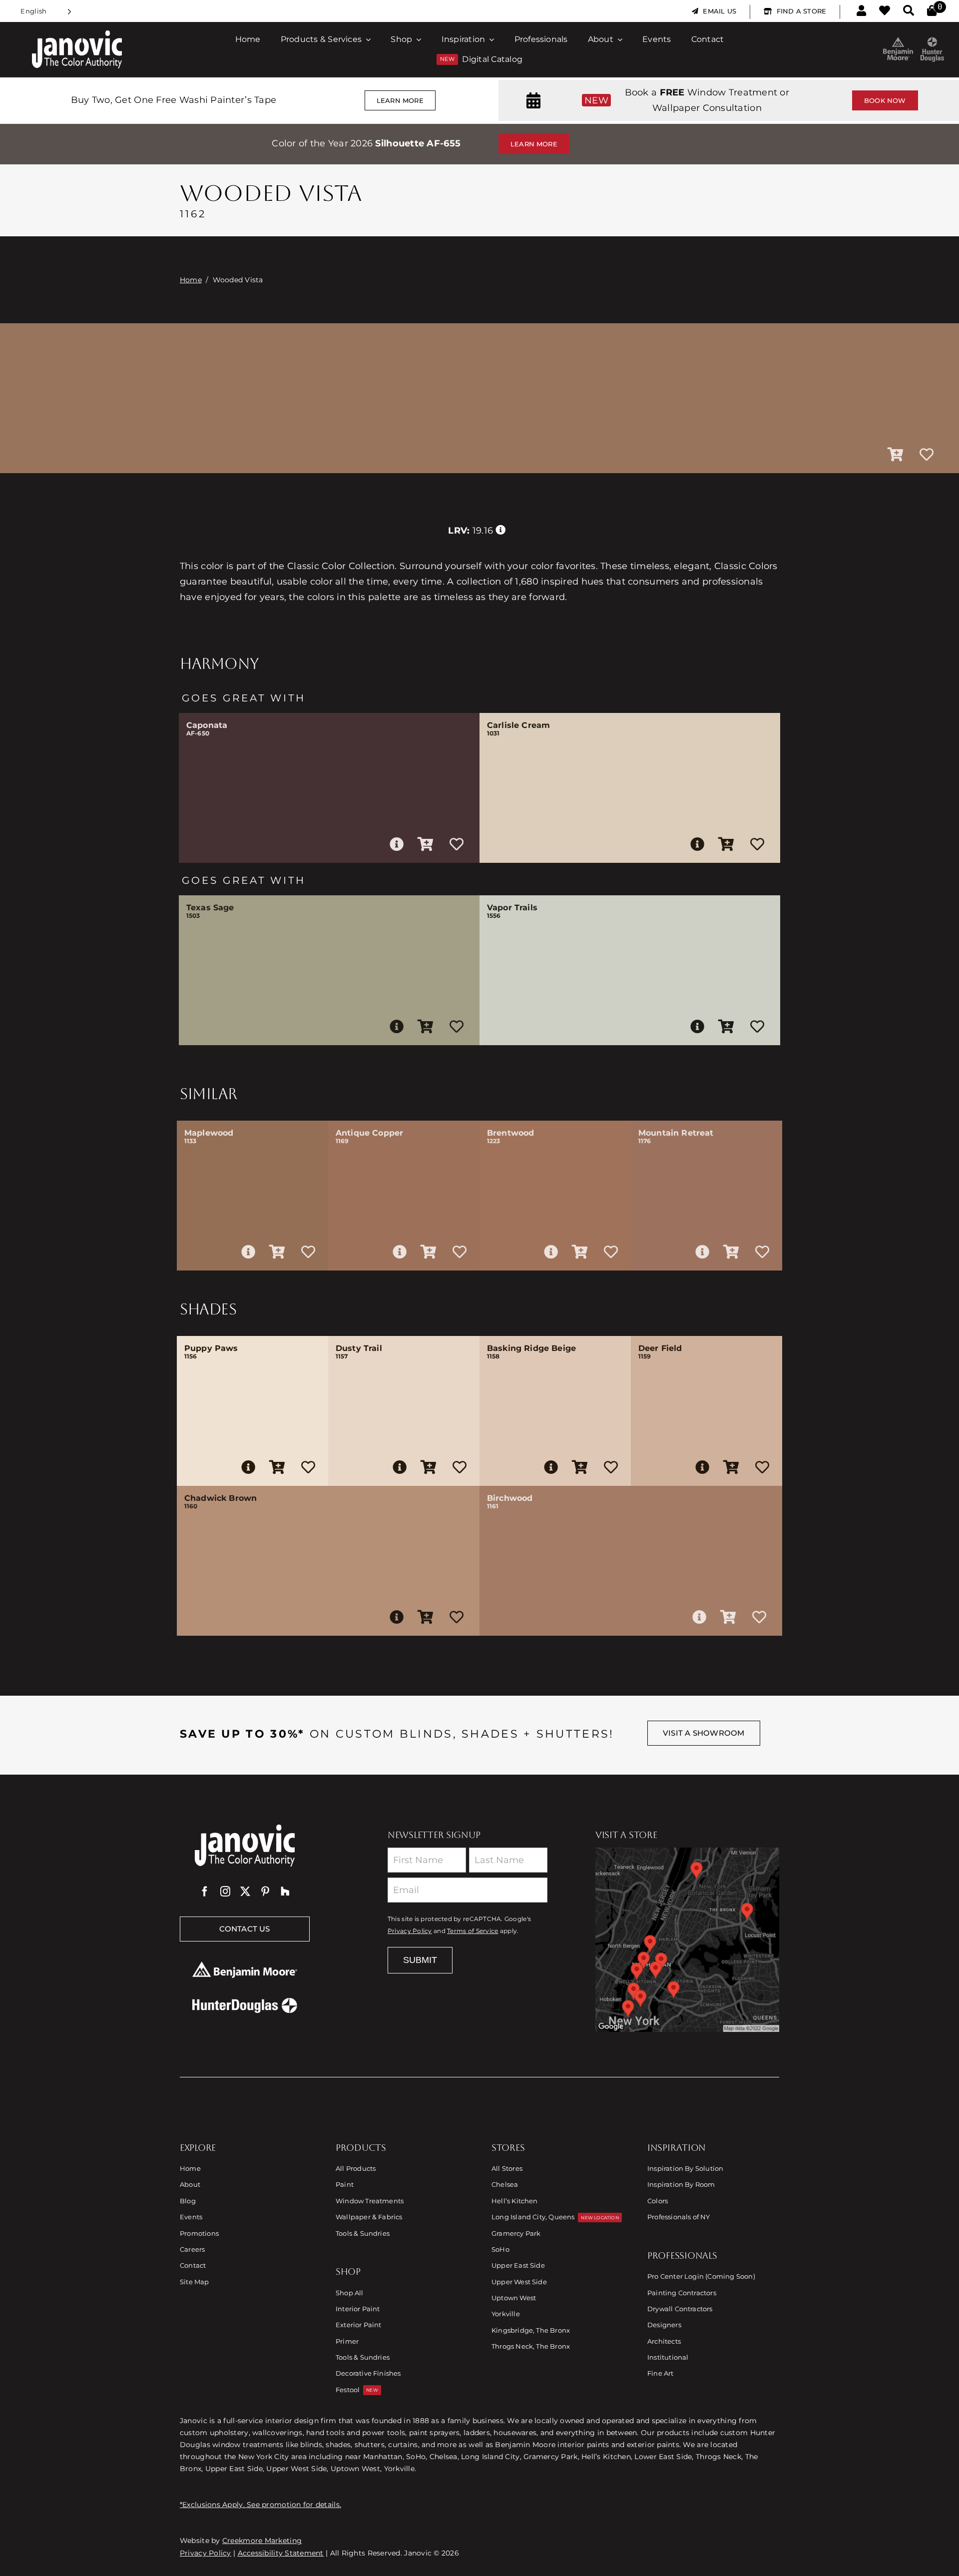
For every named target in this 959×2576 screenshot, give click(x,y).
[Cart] (932, 11)
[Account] (861, 11)
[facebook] (205, 1892)
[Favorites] (885, 11)
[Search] (909, 11)
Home (191, 280)
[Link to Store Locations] (687, 1939)
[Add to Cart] (896, 455)
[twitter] (245, 1892)
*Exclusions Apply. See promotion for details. (260, 2505)
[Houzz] (285, 1892)
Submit (420, 1960)
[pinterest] (265, 1892)
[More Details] (397, 844)
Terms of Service (473, 1931)
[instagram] (225, 1892)
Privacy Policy (410, 1931)
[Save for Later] (927, 455)
